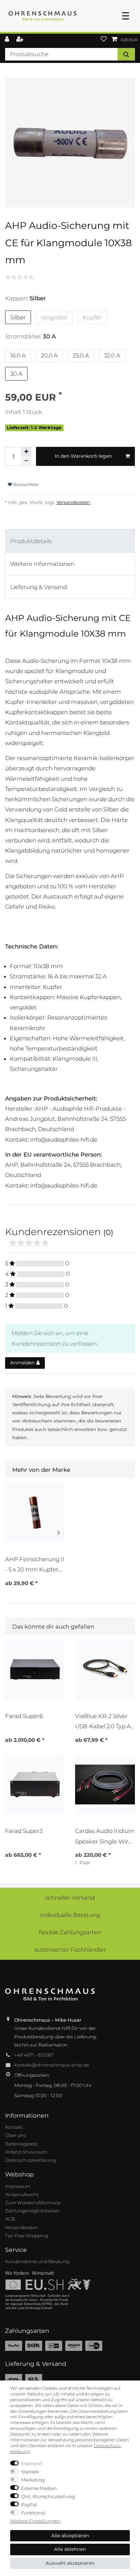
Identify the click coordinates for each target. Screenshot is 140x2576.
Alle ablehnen (70, 2549)
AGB (10, 2219)
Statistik (30, 2472)
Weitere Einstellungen (35, 2521)
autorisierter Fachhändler (70, 1950)
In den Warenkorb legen (83, 456)
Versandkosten (73, 502)
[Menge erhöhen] (26, 452)
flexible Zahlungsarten (70, 1932)
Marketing (33, 2480)
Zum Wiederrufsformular (33, 2203)
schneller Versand (70, 1898)
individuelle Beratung (70, 1915)
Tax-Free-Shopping (27, 2236)
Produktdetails (31, 541)
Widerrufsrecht (22, 2194)
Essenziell (32, 2463)
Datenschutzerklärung (30, 2160)
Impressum (18, 2186)
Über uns (15, 2135)
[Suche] (126, 54)
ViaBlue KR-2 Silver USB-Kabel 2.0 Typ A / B (104, 1721)
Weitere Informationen (42, 564)
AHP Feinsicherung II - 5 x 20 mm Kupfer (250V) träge (35, 1564)
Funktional (33, 2513)
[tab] (70, 541)
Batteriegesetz (21, 2144)
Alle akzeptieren (70, 2536)
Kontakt (14, 2127)
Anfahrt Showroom (26, 2152)
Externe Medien (39, 2488)
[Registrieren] (21, 40)
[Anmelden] (8, 40)
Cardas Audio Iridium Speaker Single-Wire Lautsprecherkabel (105, 1836)
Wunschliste (25, 484)
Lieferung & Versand (39, 587)
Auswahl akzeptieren (70, 2563)
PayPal (29, 2505)
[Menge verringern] (26, 461)
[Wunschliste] (104, 40)
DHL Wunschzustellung (48, 2496)
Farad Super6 (24, 1716)
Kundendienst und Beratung (37, 2261)
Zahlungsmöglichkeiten (32, 2211)
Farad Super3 (24, 1831)
